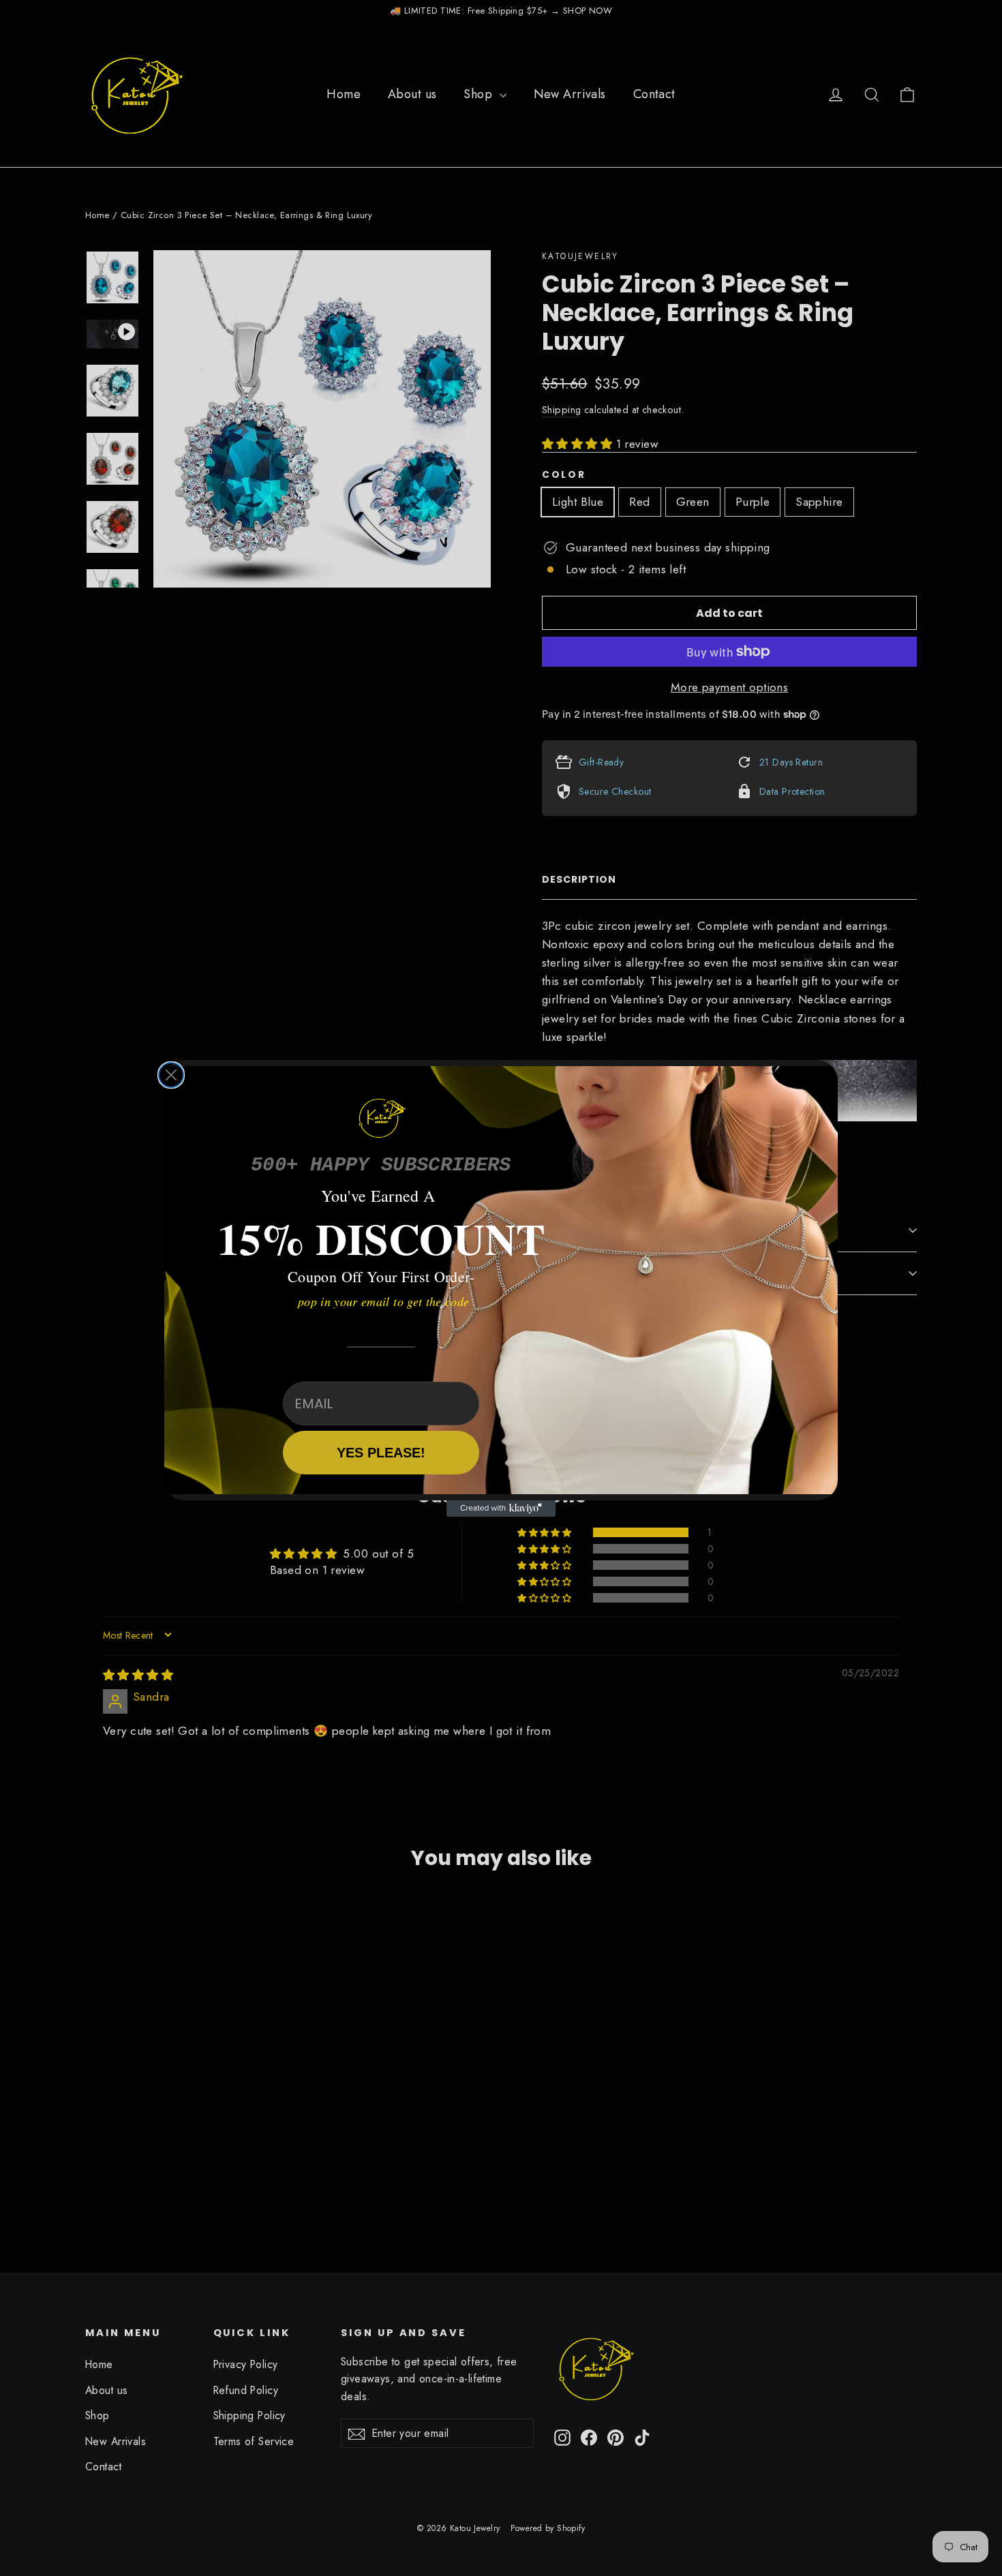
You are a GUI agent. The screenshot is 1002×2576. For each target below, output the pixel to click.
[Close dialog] (171, 1075)
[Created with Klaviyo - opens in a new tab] (501, 1509)
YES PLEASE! (381, 1453)
